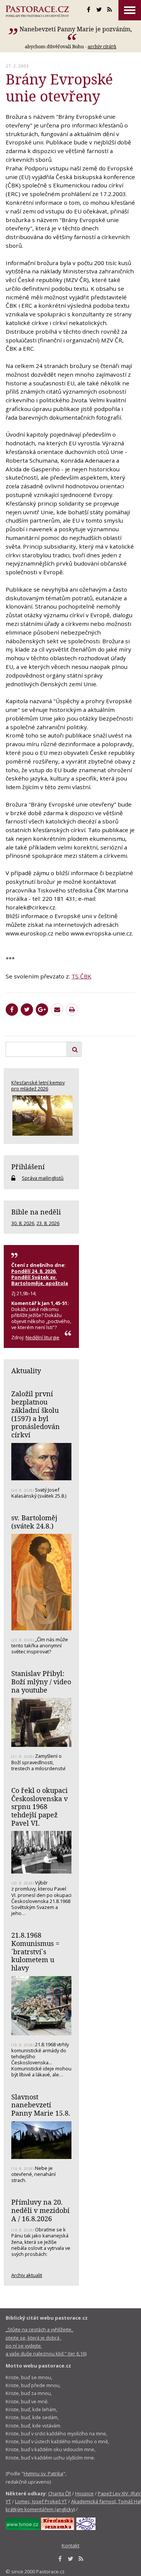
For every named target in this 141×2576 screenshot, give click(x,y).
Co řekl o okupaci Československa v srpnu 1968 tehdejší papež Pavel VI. (39, 1807)
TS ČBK (81, 976)
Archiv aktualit (27, 2275)
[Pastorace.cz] (37, 11)
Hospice (84, 2493)
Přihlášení (28, 1167)
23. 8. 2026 (48, 1223)
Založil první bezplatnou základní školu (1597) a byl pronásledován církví (36, 1414)
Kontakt (70, 2545)
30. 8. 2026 (23, 1223)
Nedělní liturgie (42, 1337)
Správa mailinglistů (43, 1178)
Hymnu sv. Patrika (43, 2473)
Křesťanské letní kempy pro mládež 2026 (38, 1086)
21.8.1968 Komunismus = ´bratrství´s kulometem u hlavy (35, 1951)
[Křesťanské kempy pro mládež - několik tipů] (41, 1115)
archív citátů (102, 46)
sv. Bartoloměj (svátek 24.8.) (34, 1522)
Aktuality (26, 1371)
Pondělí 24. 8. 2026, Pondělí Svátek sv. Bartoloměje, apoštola (40, 1277)
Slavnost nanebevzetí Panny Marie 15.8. (41, 2105)
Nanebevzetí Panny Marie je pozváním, (76, 29)
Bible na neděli (36, 1212)
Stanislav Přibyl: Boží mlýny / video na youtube (41, 1681)
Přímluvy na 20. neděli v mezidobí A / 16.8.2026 (40, 2210)
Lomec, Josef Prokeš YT (41, 2501)
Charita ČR (60, 2493)
